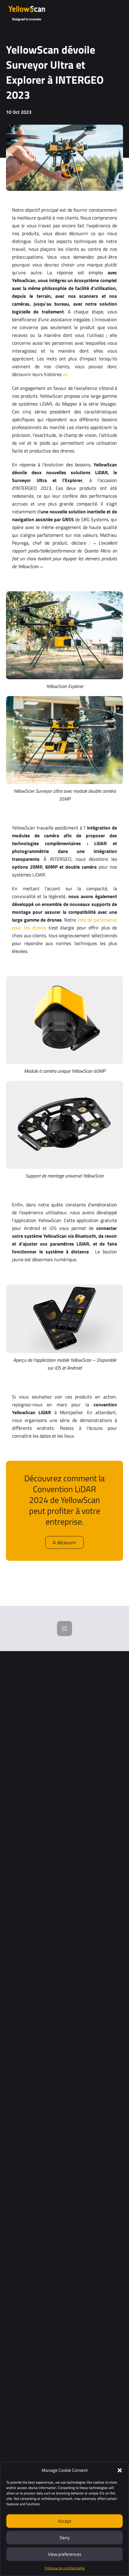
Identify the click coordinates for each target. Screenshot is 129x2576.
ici (65, 374)
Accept (64, 2521)
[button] (120, 2470)
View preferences (65, 2554)
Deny (65, 2538)
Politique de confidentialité (65, 2568)
